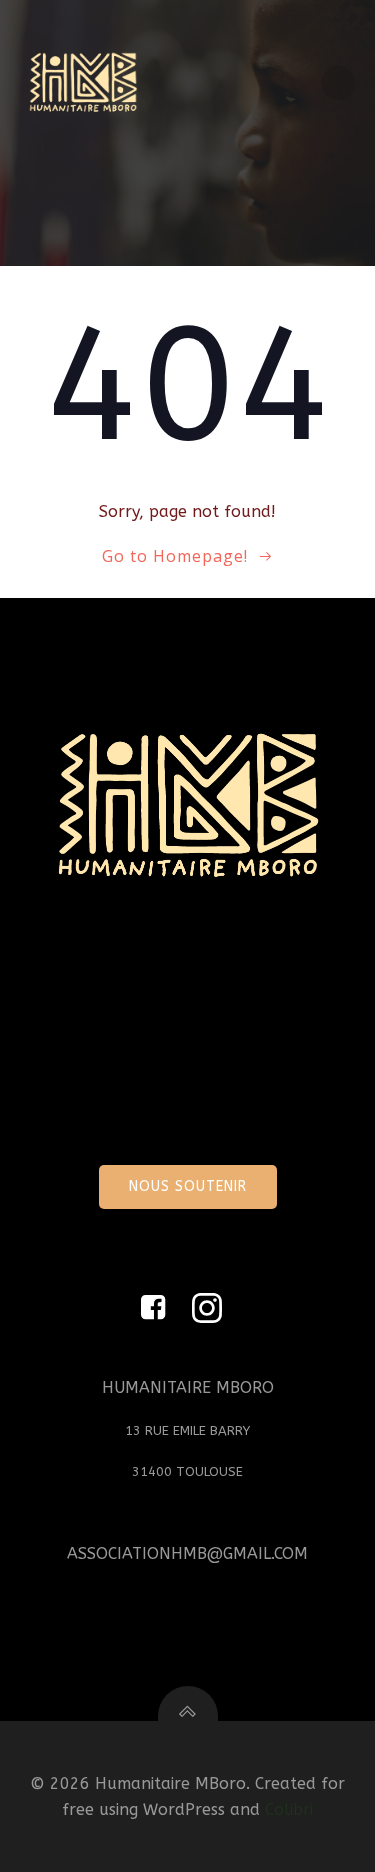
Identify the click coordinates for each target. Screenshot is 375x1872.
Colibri (289, 1809)
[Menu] (338, 83)
